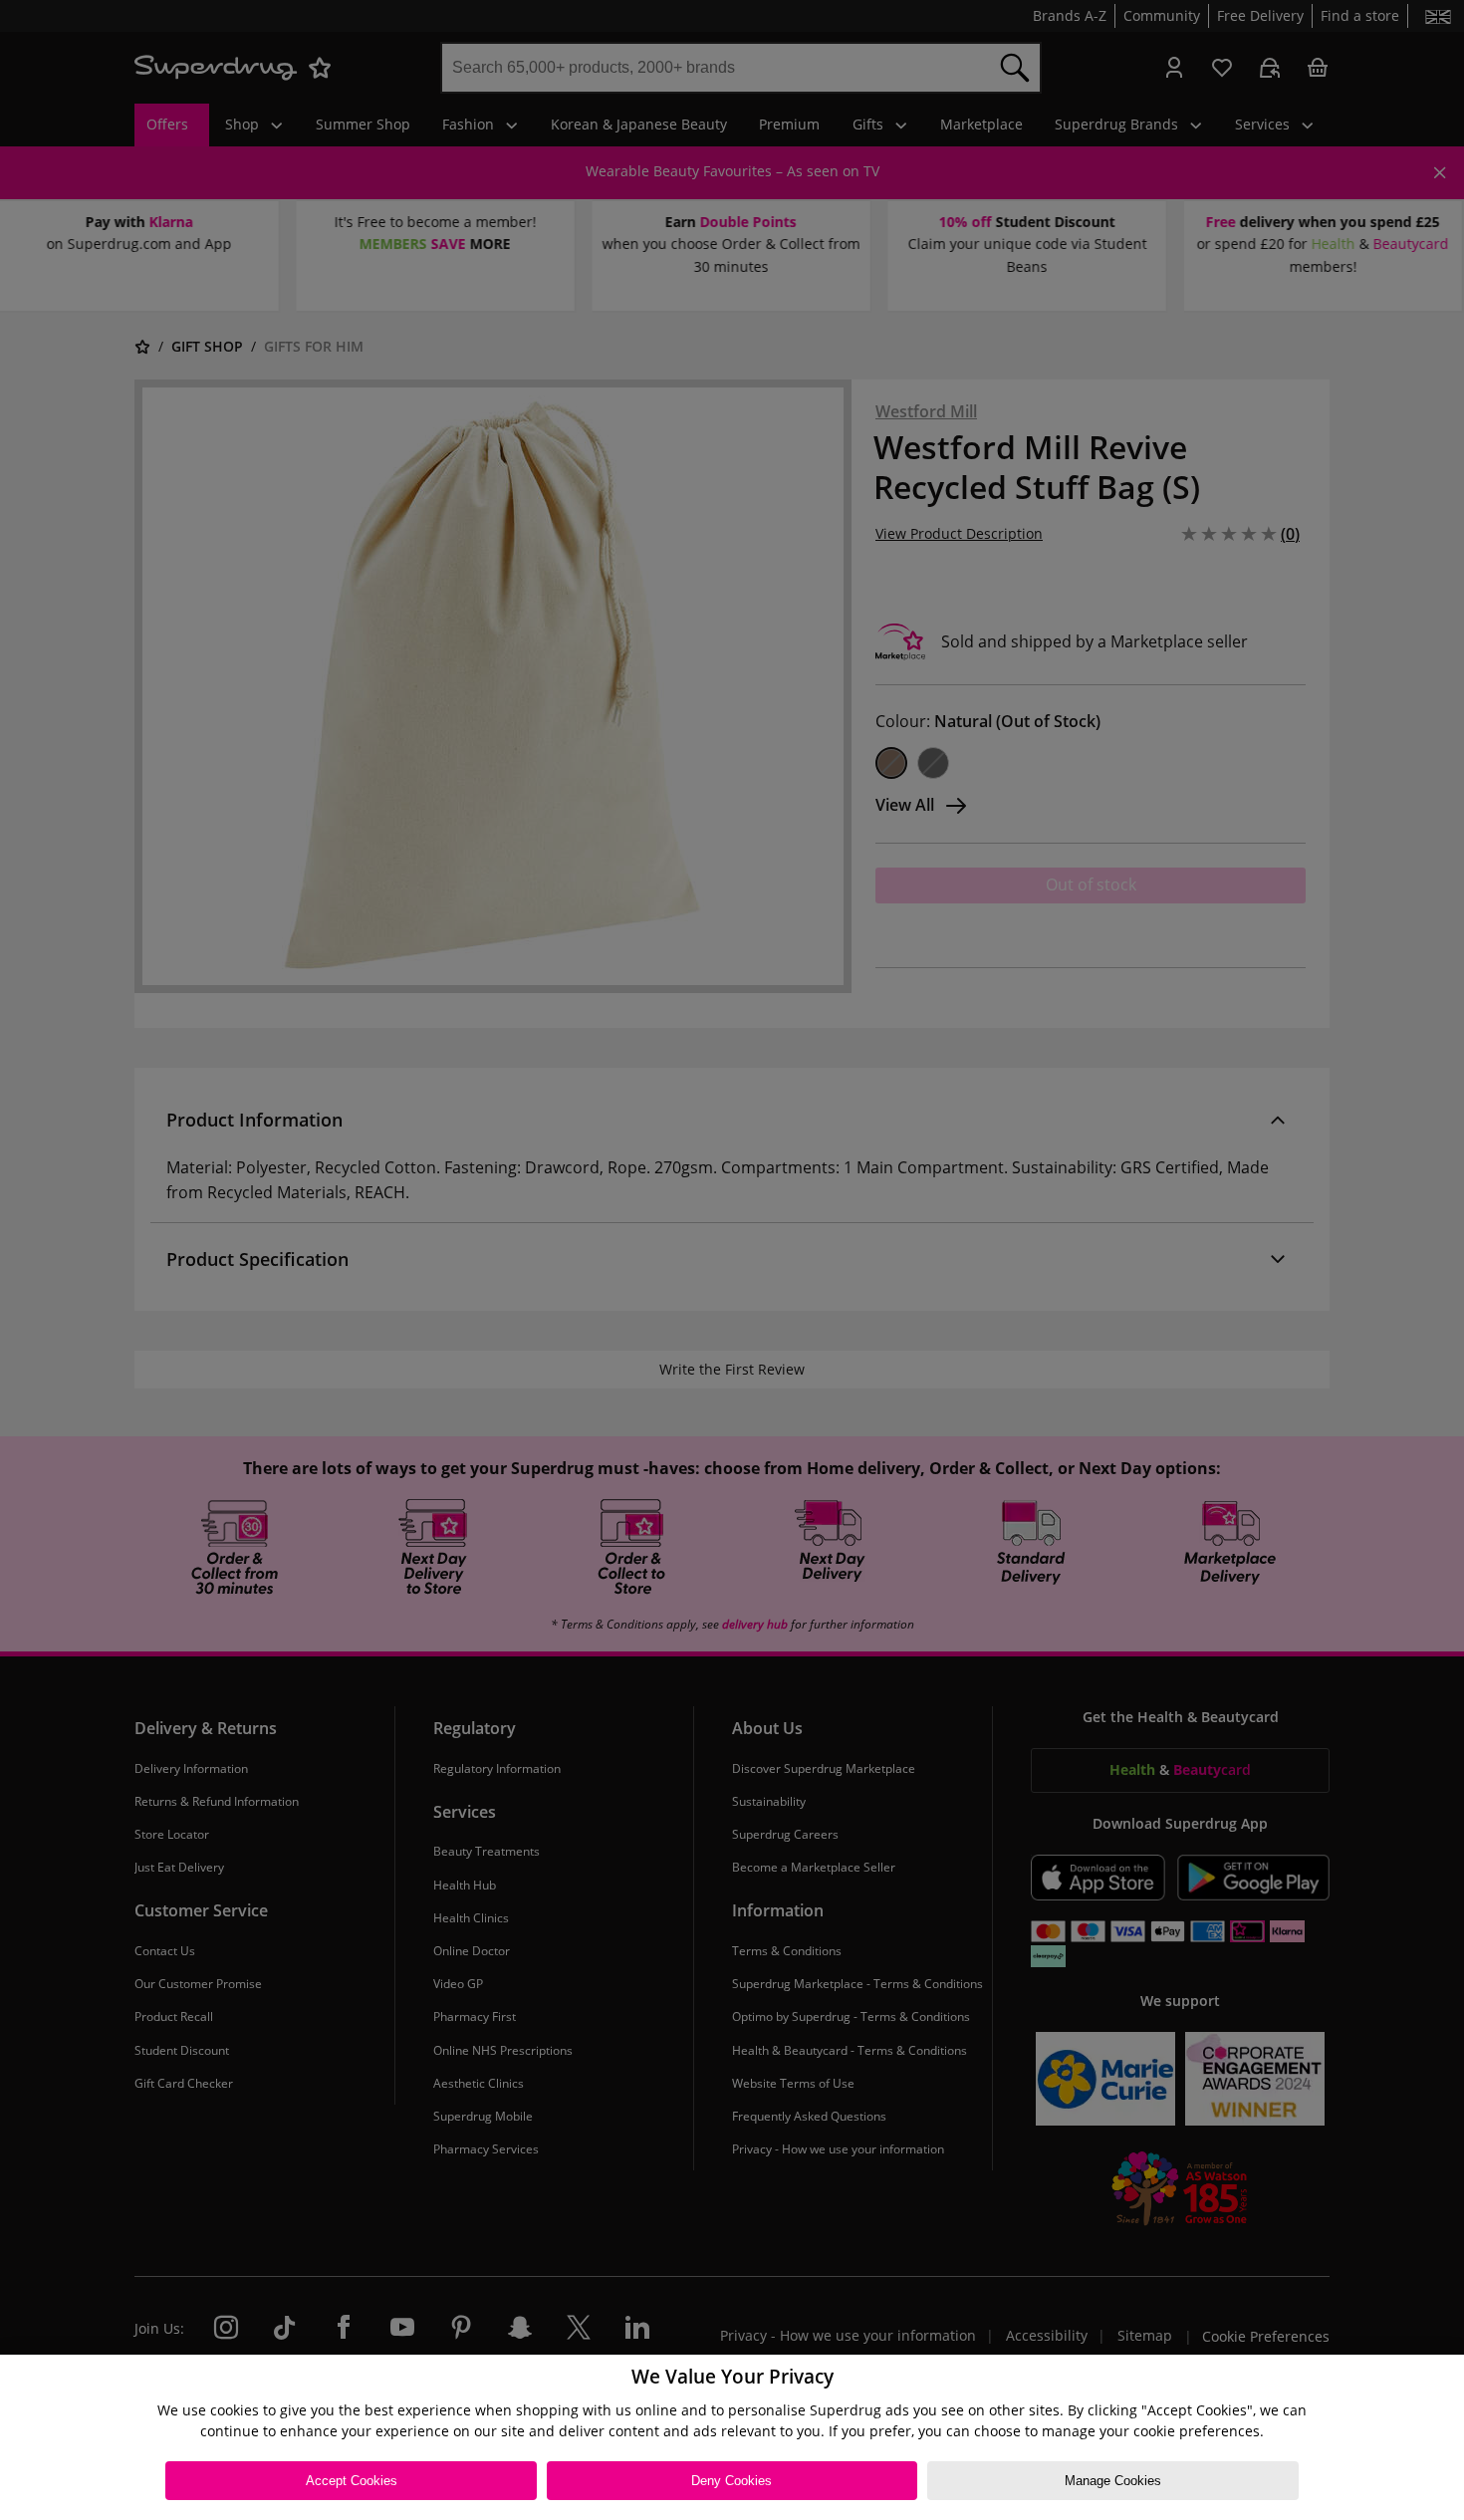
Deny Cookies (732, 2481)
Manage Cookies (1113, 2481)
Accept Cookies (352, 2481)
